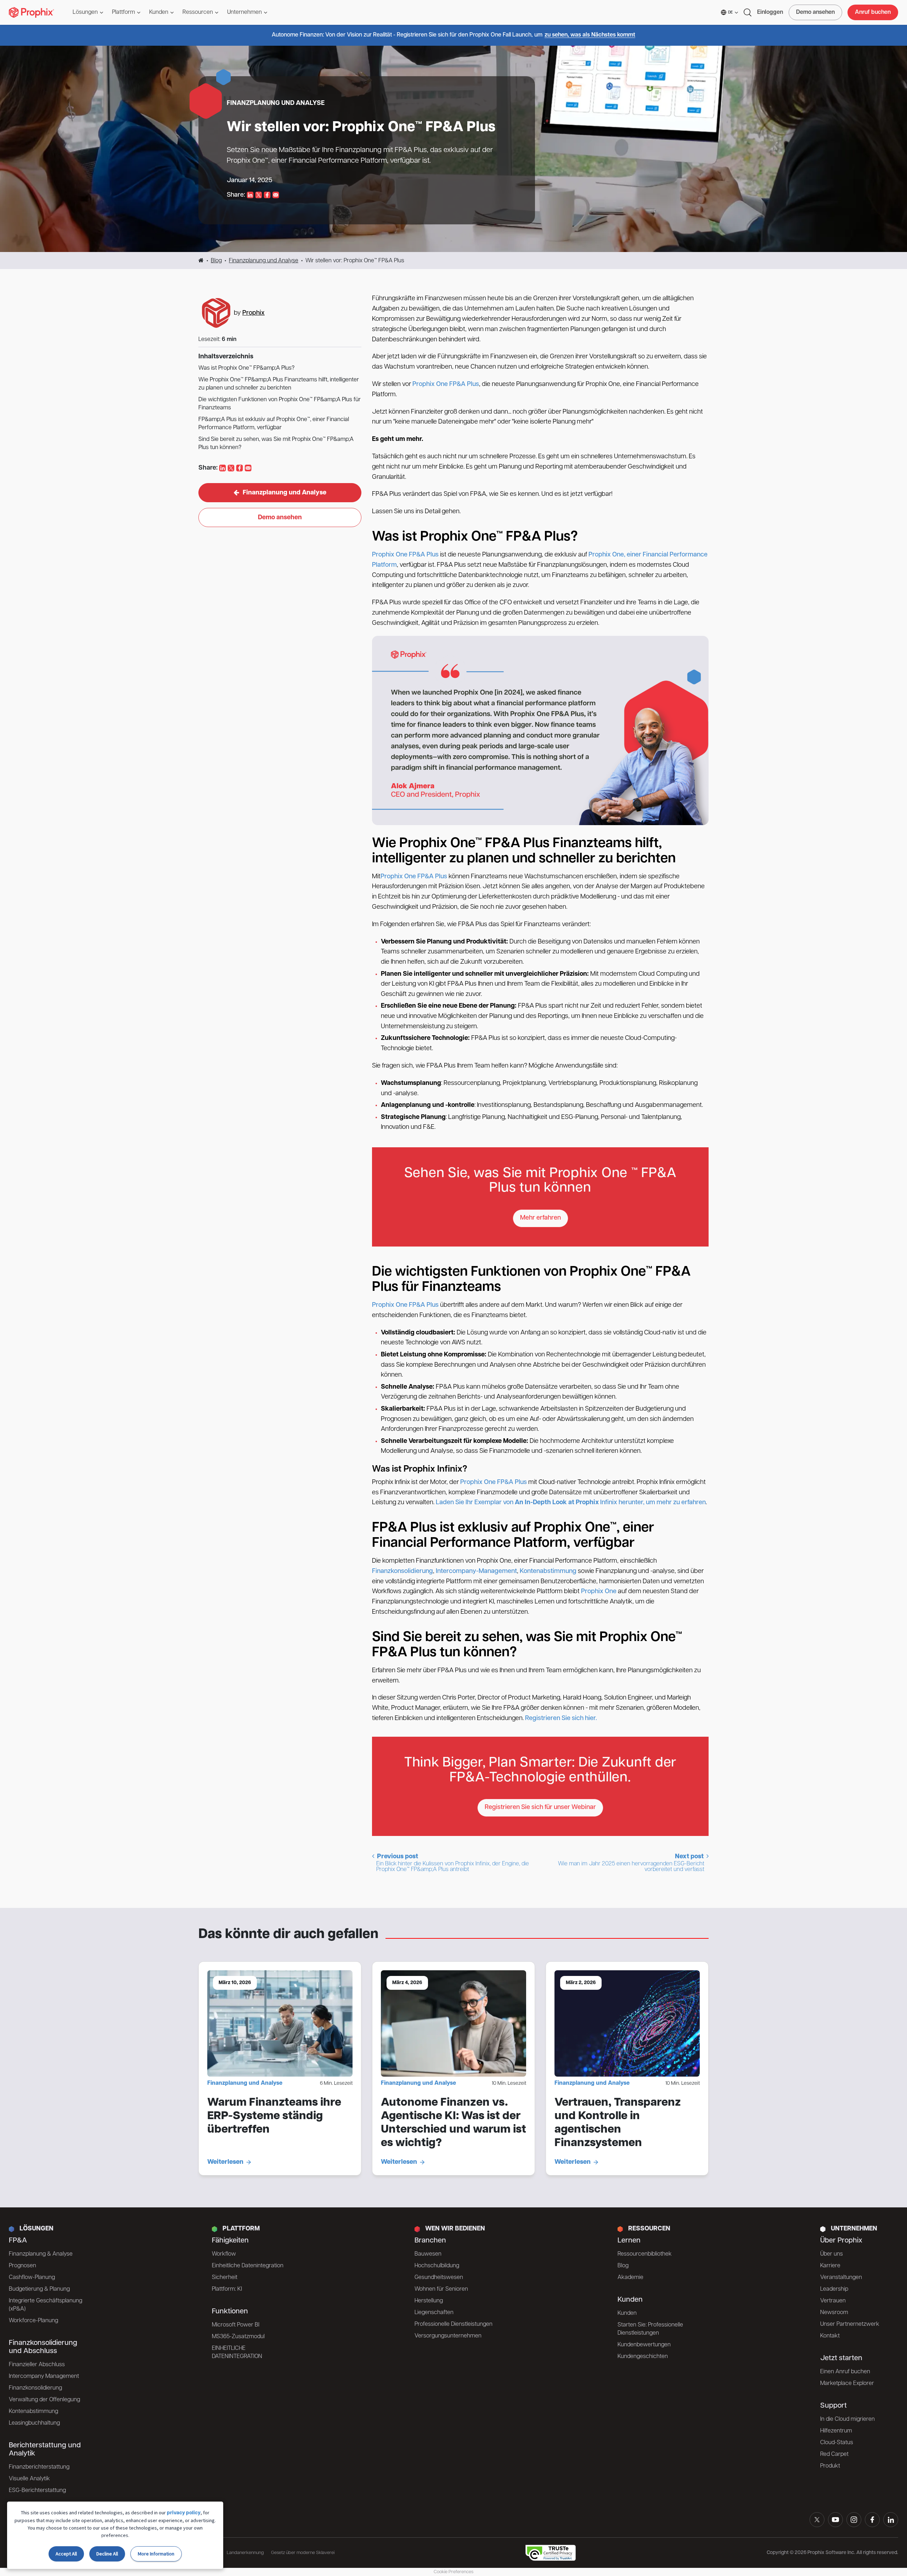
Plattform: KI (227, 2289)
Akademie (630, 2278)
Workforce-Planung (33, 2321)
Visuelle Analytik (29, 2479)
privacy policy (184, 2513)
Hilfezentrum (836, 2431)
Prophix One (599, 1592)
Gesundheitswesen (439, 2278)
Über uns (832, 2254)
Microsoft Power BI (236, 2325)
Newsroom (834, 2313)
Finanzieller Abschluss (37, 2365)
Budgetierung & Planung (39, 2289)
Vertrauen (833, 2301)
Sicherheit (225, 2278)
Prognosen (22, 2266)
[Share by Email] (276, 195)
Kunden (627, 2313)
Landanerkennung (245, 2553)
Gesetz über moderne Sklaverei (303, 2553)
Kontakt (830, 2336)
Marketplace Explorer (847, 2384)
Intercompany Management (44, 2376)
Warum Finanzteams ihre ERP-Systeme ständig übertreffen (274, 2116)
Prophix (253, 313)
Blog (216, 261)
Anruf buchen (873, 12)
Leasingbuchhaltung (34, 2423)
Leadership (834, 2289)
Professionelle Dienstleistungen (453, 2324)
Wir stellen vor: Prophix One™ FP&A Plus (361, 128)
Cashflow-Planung (32, 2278)
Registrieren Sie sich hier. (561, 1719)
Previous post (452, 1863)
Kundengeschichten (643, 2357)
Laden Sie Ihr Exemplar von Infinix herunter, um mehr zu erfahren (571, 1503)
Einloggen (770, 12)
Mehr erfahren (540, 1218)
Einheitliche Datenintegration (248, 2266)
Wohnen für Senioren (441, 2289)
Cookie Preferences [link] (453, 2572)
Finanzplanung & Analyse (41, 2254)
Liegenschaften (434, 2313)
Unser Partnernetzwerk (850, 2324)
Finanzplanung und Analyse (264, 261)
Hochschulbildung (437, 2266)
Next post (632, 1863)
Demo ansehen (815, 12)
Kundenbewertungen (644, 2345)
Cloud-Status (837, 2443)
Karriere (830, 2266)
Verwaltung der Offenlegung (44, 2400)
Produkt (830, 2466)
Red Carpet (834, 2454)
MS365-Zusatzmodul (238, 2337)
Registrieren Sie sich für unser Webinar (540, 1808)
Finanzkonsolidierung (402, 1572)
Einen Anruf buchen (845, 2372)
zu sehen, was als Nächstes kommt (590, 35)
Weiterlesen (225, 2162)
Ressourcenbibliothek (645, 2254)
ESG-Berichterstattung (37, 2491)
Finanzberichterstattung (39, 2467)
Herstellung (429, 2301)
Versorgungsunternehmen (448, 2336)
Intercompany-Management (476, 1572)
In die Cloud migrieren (847, 2419)
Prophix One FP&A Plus (446, 385)
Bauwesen (428, 2254)
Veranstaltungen (841, 2278)
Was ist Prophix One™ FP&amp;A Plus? (246, 368)
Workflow (224, 2254)
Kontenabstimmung (548, 1572)
